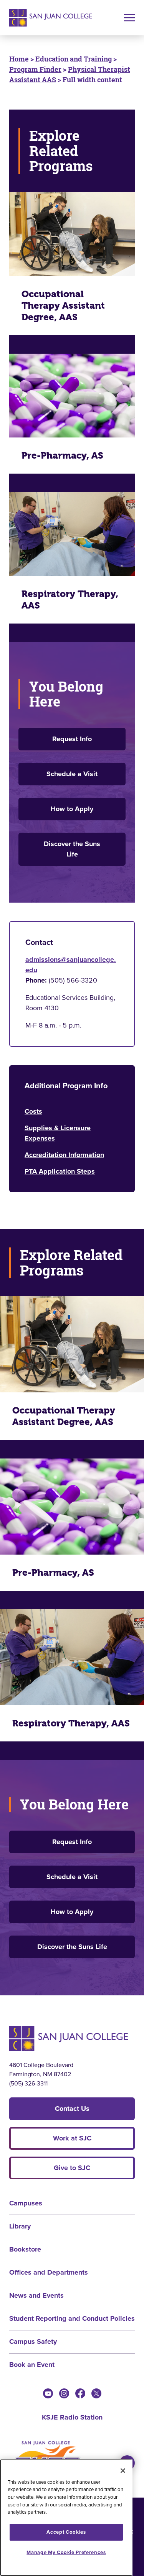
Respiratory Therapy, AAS (70, 600)
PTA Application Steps (60, 1171)
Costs (33, 1111)
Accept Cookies (66, 2532)
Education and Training (74, 59)
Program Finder (35, 69)
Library (20, 2226)
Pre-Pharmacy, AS (62, 456)
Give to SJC (72, 2168)
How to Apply (72, 809)
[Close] (123, 2471)
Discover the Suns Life (72, 849)
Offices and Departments (49, 2272)
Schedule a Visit (72, 774)
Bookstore (25, 2249)
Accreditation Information (64, 1155)
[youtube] (48, 2393)
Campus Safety (33, 2342)
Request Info (72, 739)
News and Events (36, 2295)
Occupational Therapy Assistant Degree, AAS (63, 306)
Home (19, 59)
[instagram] (64, 2393)
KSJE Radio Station (72, 2417)
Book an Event (32, 2365)
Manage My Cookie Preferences (66, 2552)
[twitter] (96, 2393)
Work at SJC (72, 2138)
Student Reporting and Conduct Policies (72, 2318)
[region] (66, 2518)
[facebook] (80, 2393)
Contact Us (72, 2109)
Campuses (26, 2203)
